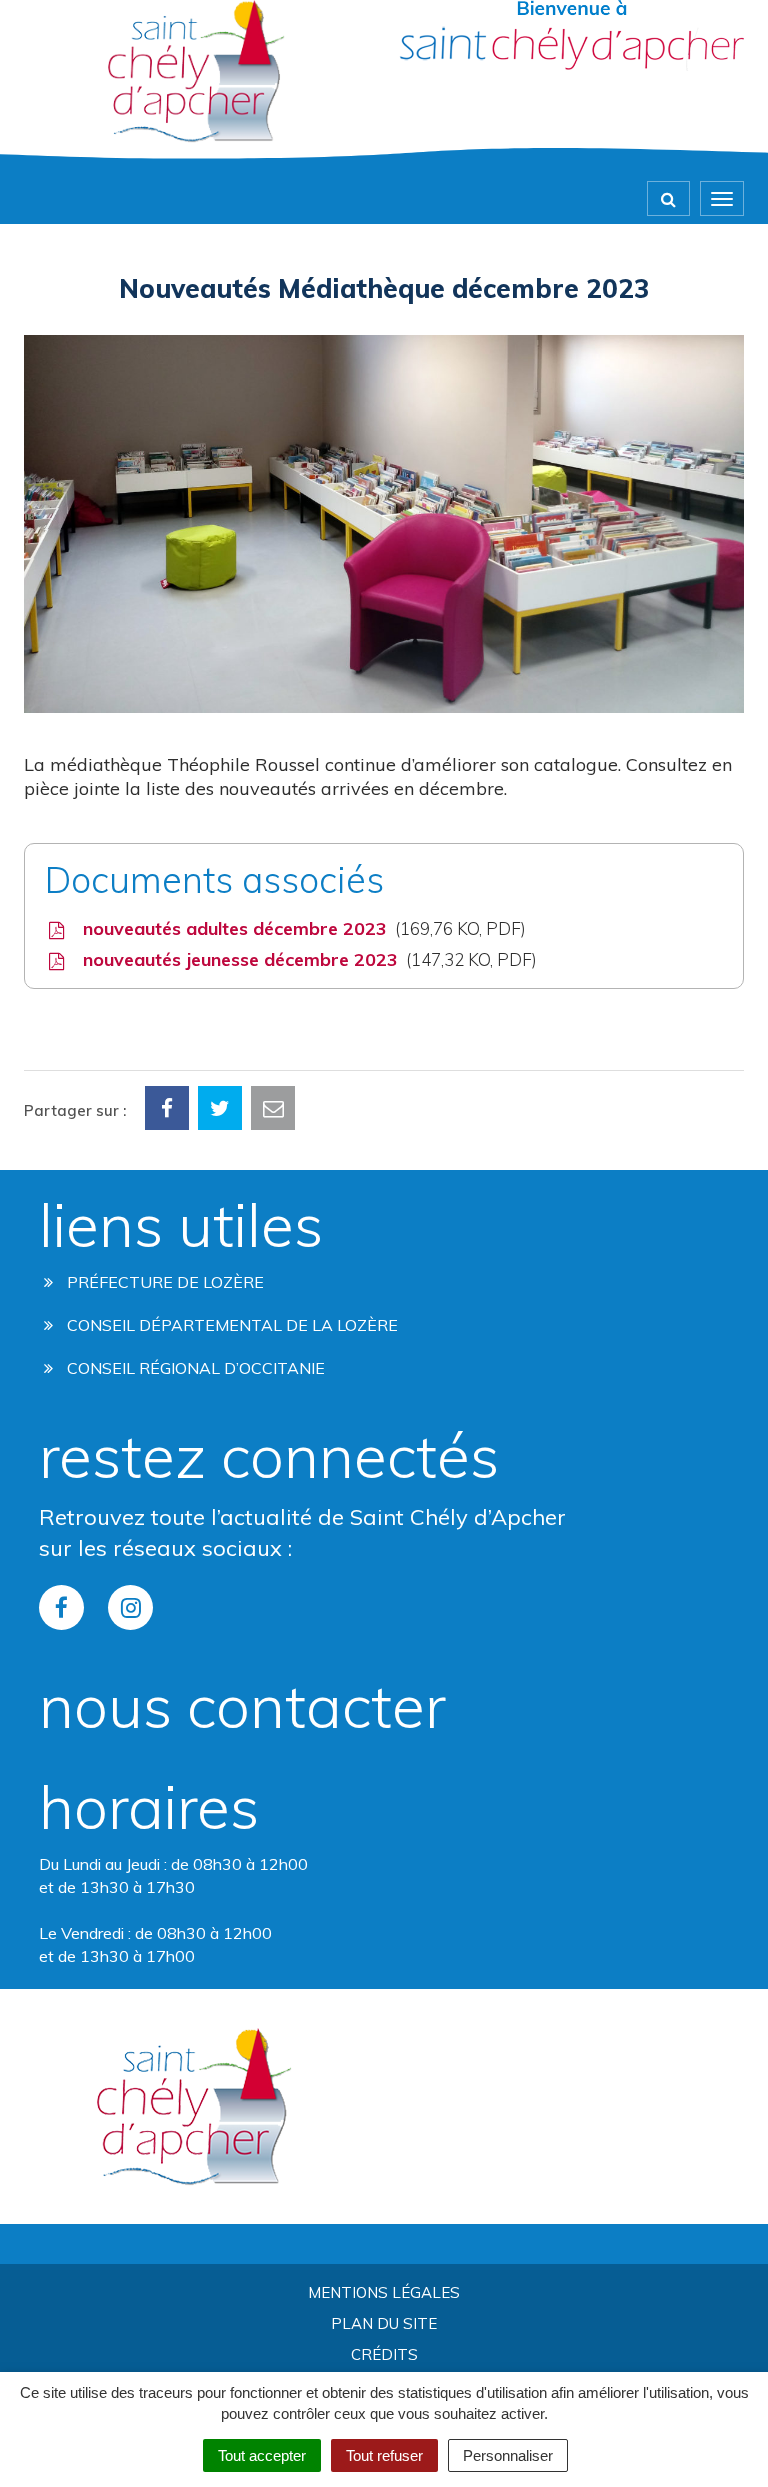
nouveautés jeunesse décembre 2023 (305, 959)
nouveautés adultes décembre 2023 (299, 928)
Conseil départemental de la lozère (230, 1325)
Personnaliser (508, 2455)
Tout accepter (262, 2455)
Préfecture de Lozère (163, 1282)
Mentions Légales (384, 2292)
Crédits (384, 2354)
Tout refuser (384, 2455)
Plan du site (384, 2323)
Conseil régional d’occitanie (194, 1368)
